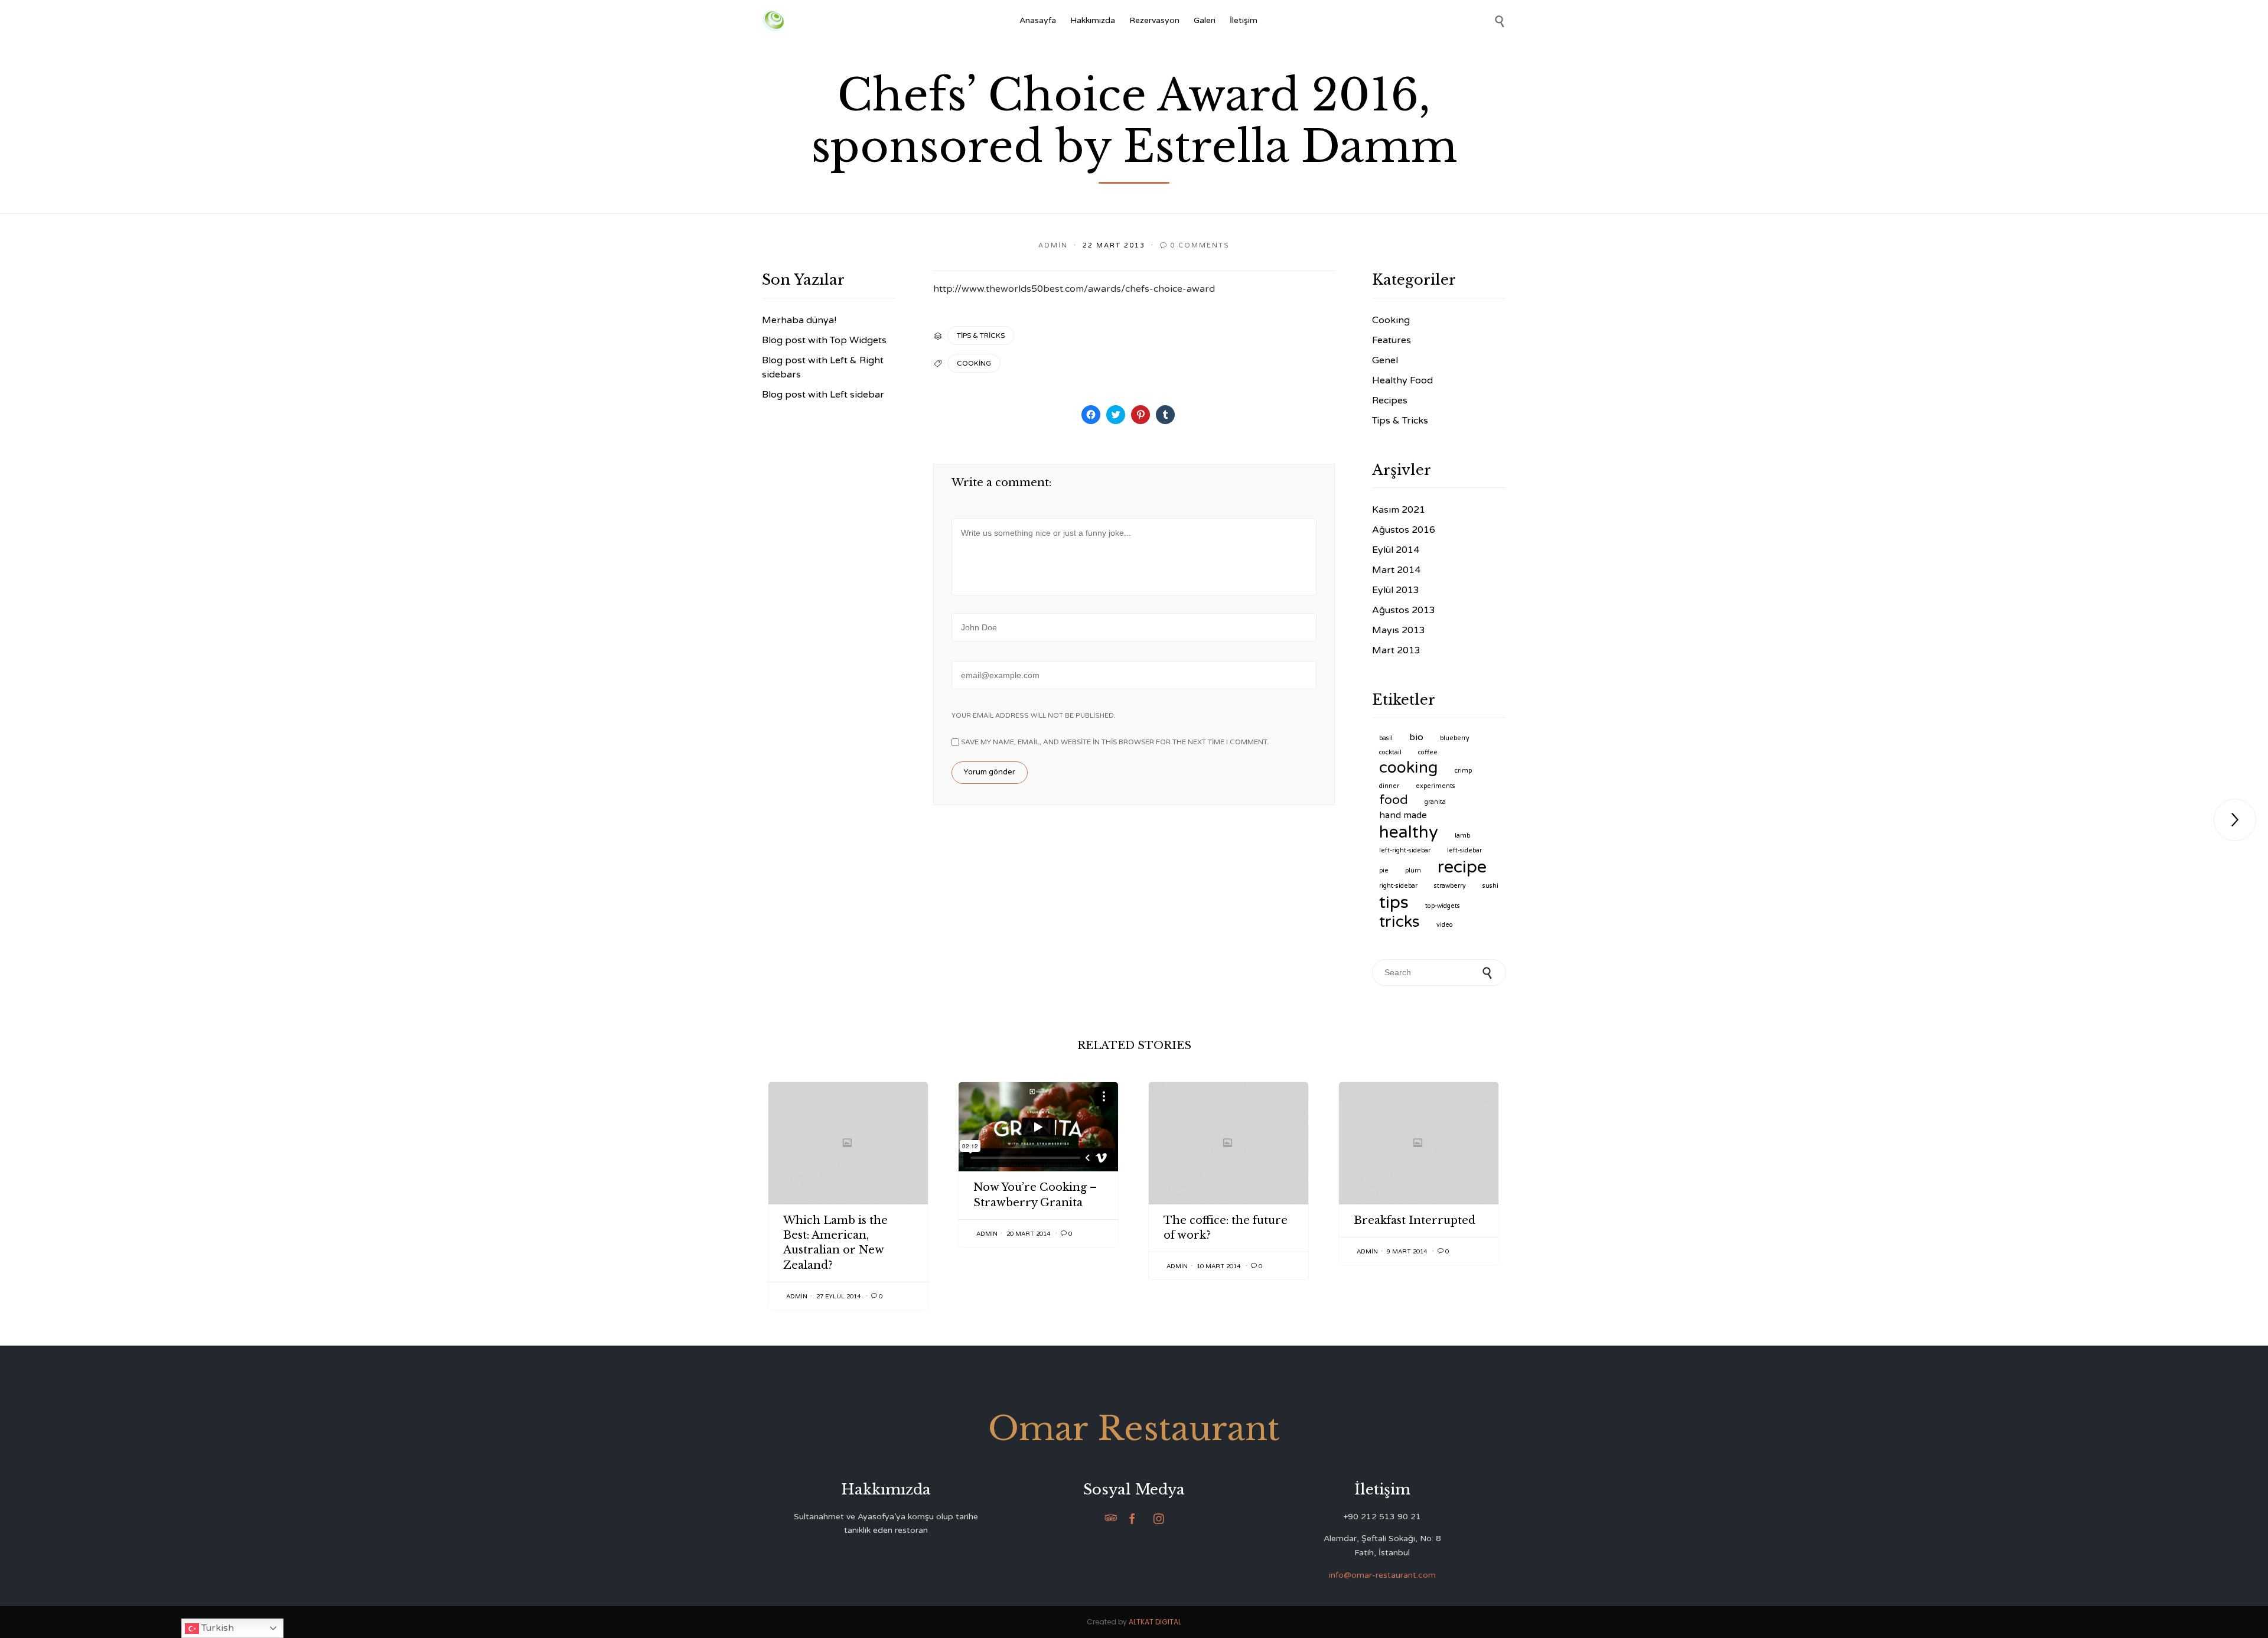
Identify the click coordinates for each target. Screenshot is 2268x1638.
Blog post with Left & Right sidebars (823, 367)
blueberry (1455, 738)
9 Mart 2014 (1407, 1252)
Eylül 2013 (1396, 590)
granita (1435, 802)
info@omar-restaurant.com (1382, 1575)
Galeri (1205, 20)
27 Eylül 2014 (838, 1297)
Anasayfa (1038, 20)
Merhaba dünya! (799, 320)
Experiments (1436, 786)
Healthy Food (1402, 380)
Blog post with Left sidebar (823, 395)
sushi (1490, 886)
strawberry (1450, 886)
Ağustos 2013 (1404, 610)
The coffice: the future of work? (1226, 1228)
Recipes (1390, 400)
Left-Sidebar (1464, 850)
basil (1386, 738)
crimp (1463, 771)
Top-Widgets (1443, 906)
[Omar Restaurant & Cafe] (773, 21)
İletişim (1244, 20)
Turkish (216, 1628)
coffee (1428, 752)
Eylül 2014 (1396, 550)
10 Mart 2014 (1218, 1266)
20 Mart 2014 (1028, 1234)
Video (1445, 925)
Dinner (1389, 786)
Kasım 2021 (1399, 510)
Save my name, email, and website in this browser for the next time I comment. (1114, 742)
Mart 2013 (1396, 650)
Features (1392, 340)
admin (1053, 245)
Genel (1385, 360)
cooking (974, 363)
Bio (1416, 737)
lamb (1462, 836)
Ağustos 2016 (1404, 530)
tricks (1399, 922)
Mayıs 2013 (1399, 630)
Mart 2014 (1396, 570)
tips (1394, 902)
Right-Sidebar (1398, 886)
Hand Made (1403, 815)
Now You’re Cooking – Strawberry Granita (1035, 1195)
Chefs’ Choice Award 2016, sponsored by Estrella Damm (1134, 121)
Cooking (1391, 320)
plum (1413, 870)
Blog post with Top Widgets (824, 340)
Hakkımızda (1093, 20)
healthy (1409, 832)
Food (1394, 800)
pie (1384, 870)
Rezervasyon (1154, 20)
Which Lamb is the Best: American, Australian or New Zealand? (835, 1243)
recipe (1462, 867)
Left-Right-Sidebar (1405, 850)
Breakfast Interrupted (1415, 1220)
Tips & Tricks (981, 336)
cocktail (1390, 752)
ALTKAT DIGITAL (1155, 1622)
